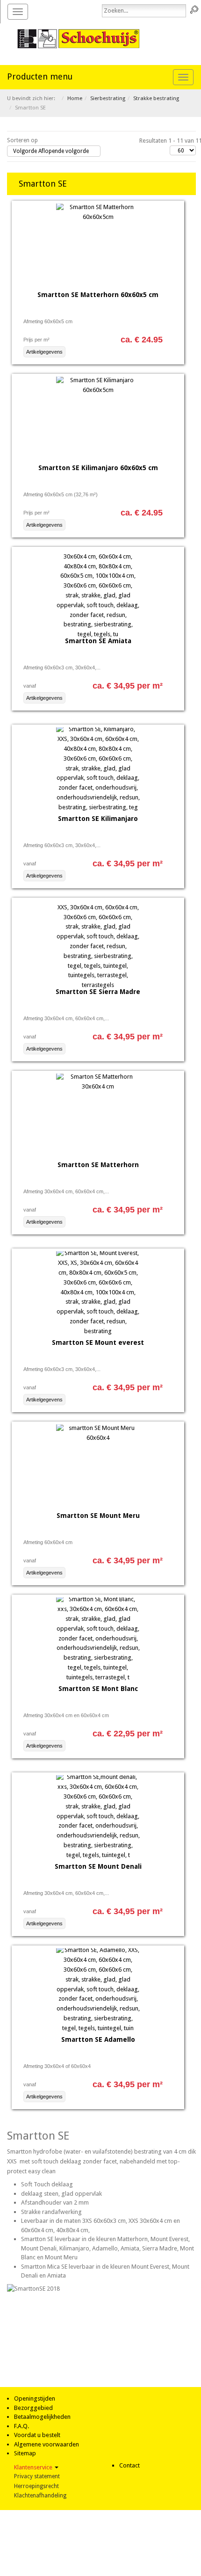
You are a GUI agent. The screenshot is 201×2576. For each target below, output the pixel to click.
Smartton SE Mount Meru (98, 1516)
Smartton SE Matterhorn (98, 1165)
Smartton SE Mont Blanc (98, 1689)
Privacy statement (37, 2476)
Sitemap (25, 2453)
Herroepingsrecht (36, 2486)
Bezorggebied (33, 2408)
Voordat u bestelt (37, 2435)
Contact (129, 2465)
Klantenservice (34, 2467)
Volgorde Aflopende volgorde (51, 151)
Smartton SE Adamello (98, 2039)
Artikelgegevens (44, 352)
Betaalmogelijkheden (42, 2417)
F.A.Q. (22, 2426)
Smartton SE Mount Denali (98, 1866)
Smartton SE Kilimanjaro (98, 819)
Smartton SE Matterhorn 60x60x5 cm (98, 295)
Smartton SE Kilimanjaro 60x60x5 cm (98, 468)
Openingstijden (35, 2398)
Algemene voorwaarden (47, 2444)
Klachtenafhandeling (40, 2496)
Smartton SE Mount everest (98, 1342)
